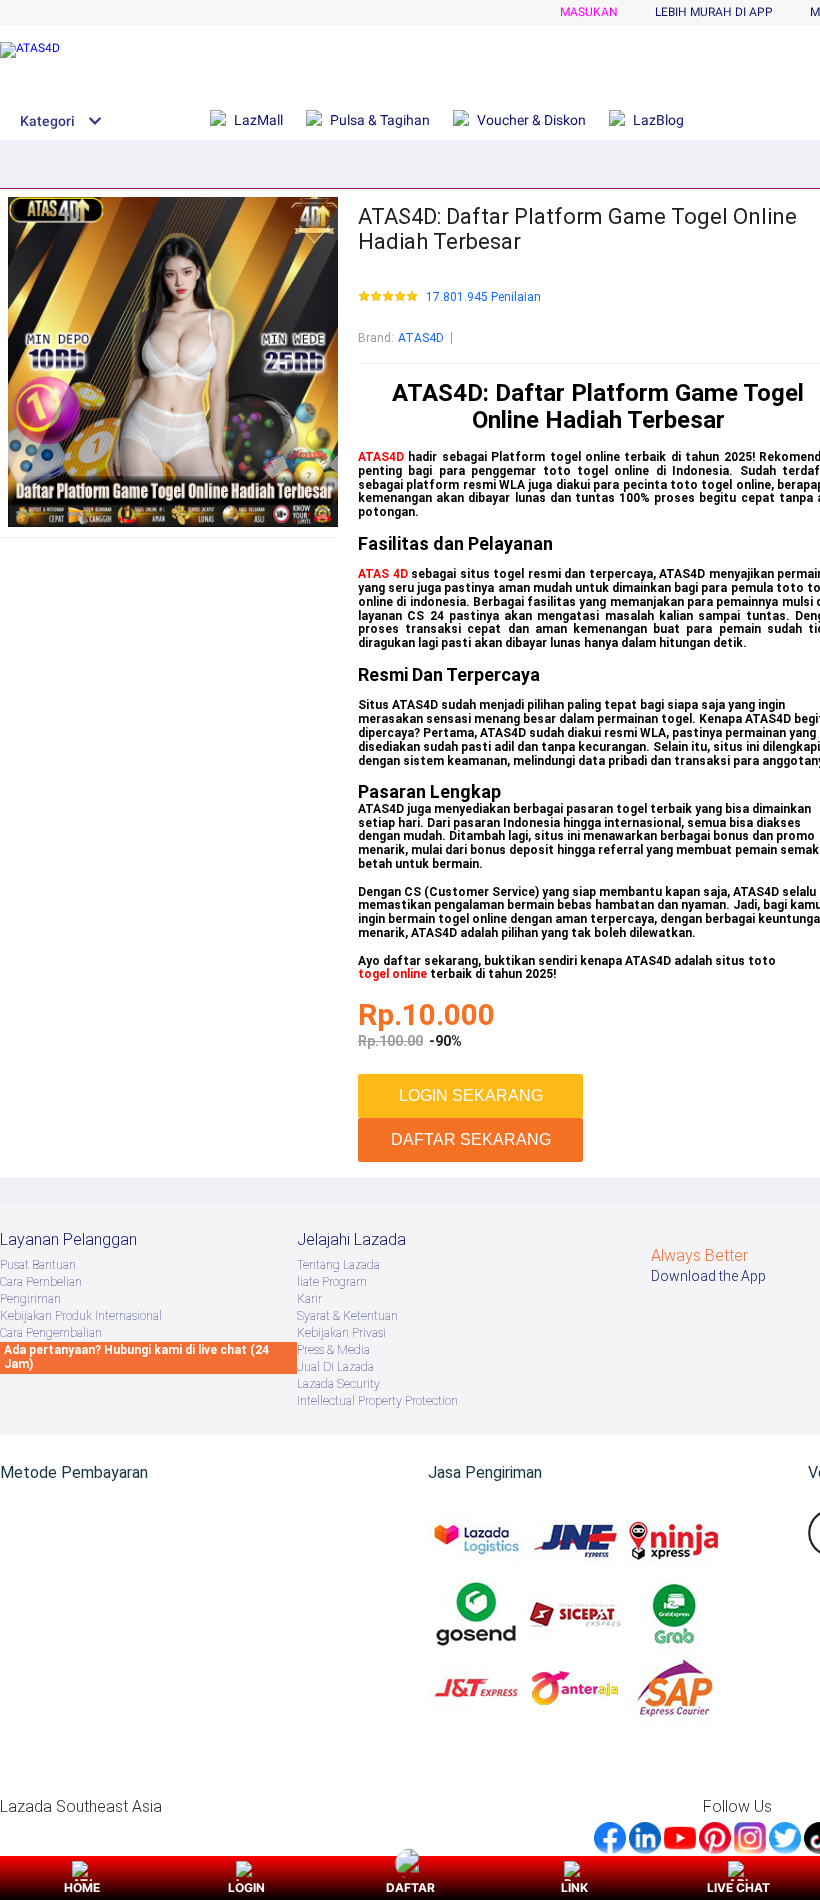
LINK (574, 1887)
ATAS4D (421, 338)
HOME (82, 1887)
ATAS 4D (383, 574)
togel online (392, 974)
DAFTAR (410, 1887)
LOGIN (246, 1887)
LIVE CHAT (738, 1887)
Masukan (589, 12)
